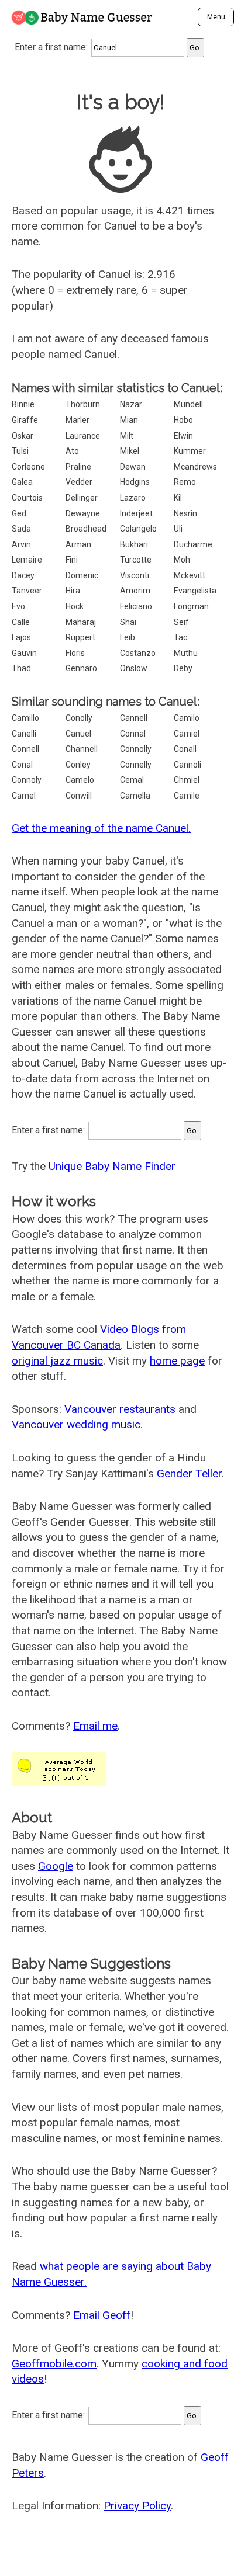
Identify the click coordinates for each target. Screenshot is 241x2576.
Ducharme (193, 544)
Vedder (79, 482)
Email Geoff (102, 2315)
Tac (180, 637)
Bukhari (134, 544)
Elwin (183, 436)
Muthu (186, 653)
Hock (75, 606)
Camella (135, 796)
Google (56, 1866)
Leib (128, 637)
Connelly (136, 765)
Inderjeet (136, 513)
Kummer (190, 451)
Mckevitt (190, 575)
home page (177, 1361)
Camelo (80, 780)
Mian (129, 420)
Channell (82, 749)
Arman (78, 544)
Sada (21, 529)
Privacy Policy (137, 2506)
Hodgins (135, 482)
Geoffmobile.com (54, 2364)
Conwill (79, 796)
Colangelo (138, 529)
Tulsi (20, 451)
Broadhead (86, 529)
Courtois (27, 498)
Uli (178, 529)
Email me (95, 1726)
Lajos (21, 637)
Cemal (132, 780)
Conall (185, 749)
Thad (21, 668)
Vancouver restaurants (120, 1409)
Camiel (187, 734)
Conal (22, 765)
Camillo (25, 718)
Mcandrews (195, 467)
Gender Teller (189, 1473)
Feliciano (136, 606)
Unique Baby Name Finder (112, 1166)
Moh (182, 560)
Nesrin (185, 513)
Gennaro (81, 668)
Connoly (27, 780)
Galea (22, 482)
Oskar (23, 436)
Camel (24, 796)
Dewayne (83, 513)
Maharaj (81, 622)
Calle (21, 622)
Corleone (28, 467)
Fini (72, 560)
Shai (128, 622)
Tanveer (27, 591)
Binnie (23, 404)
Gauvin (24, 653)
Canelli (24, 734)
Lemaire (27, 560)
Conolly (79, 718)
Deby (183, 668)
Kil (178, 498)
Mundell (188, 404)
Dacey (23, 575)
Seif (181, 622)
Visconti (135, 575)
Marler (78, 420)
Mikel (130, 451)
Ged (19, 513)
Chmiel (187, 780)
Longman (191, 606)
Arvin (21, 544)
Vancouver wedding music (76, 1424)
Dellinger (82, 498)
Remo (185, 482)
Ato (72, 451)
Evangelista (195, 591)
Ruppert (80, 637)
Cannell (134, 718)
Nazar (131, 404)
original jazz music (57, 1361)
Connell (25, 749)
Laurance (83, 436)
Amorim (135, 591)
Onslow (134, 668)
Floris (75, 653)
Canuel (78, 734)
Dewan (133, 467)
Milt (127, 436)
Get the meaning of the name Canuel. (101, 828)
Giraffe (25, 420)
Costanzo (138, 653)
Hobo (183, 420)
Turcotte (136, 560)
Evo (18, 606)
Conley (78, 765)
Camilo (187, 718)
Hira (73, 591)
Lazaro (133, 498)
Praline (78, 467)
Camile (187, 796)
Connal (133, 734)
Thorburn (83, 404)
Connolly (136, 749)
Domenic (82, 575)
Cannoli (187, 765)
